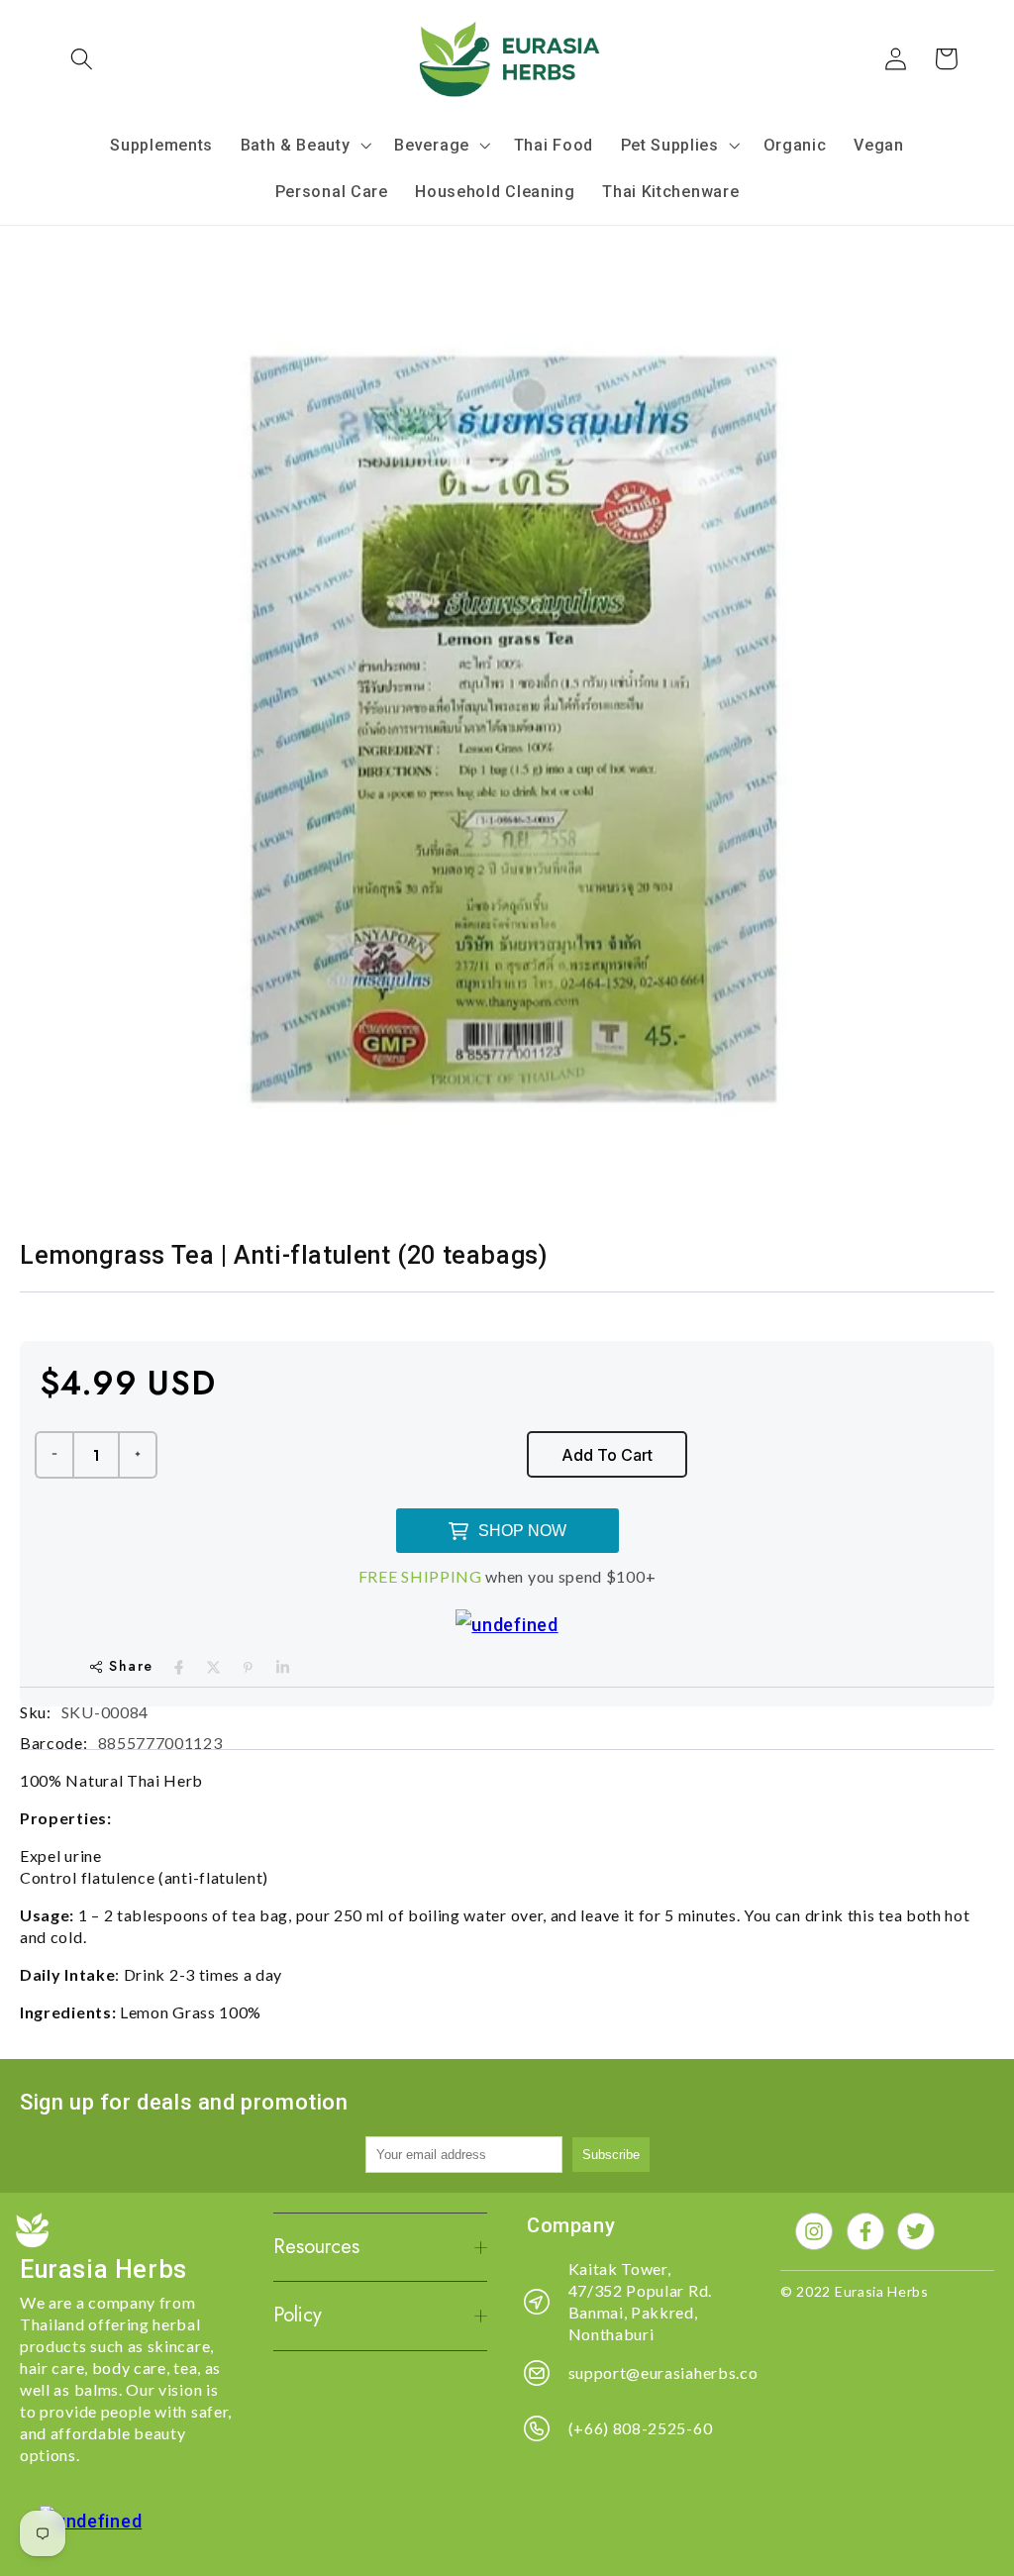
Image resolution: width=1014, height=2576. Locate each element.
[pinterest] (248, 1667)
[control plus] (139, 1455)
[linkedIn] (283, 1667)
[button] (83, 59)
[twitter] (213, 1667)
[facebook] (179, 1667)
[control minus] (53, 1455)
